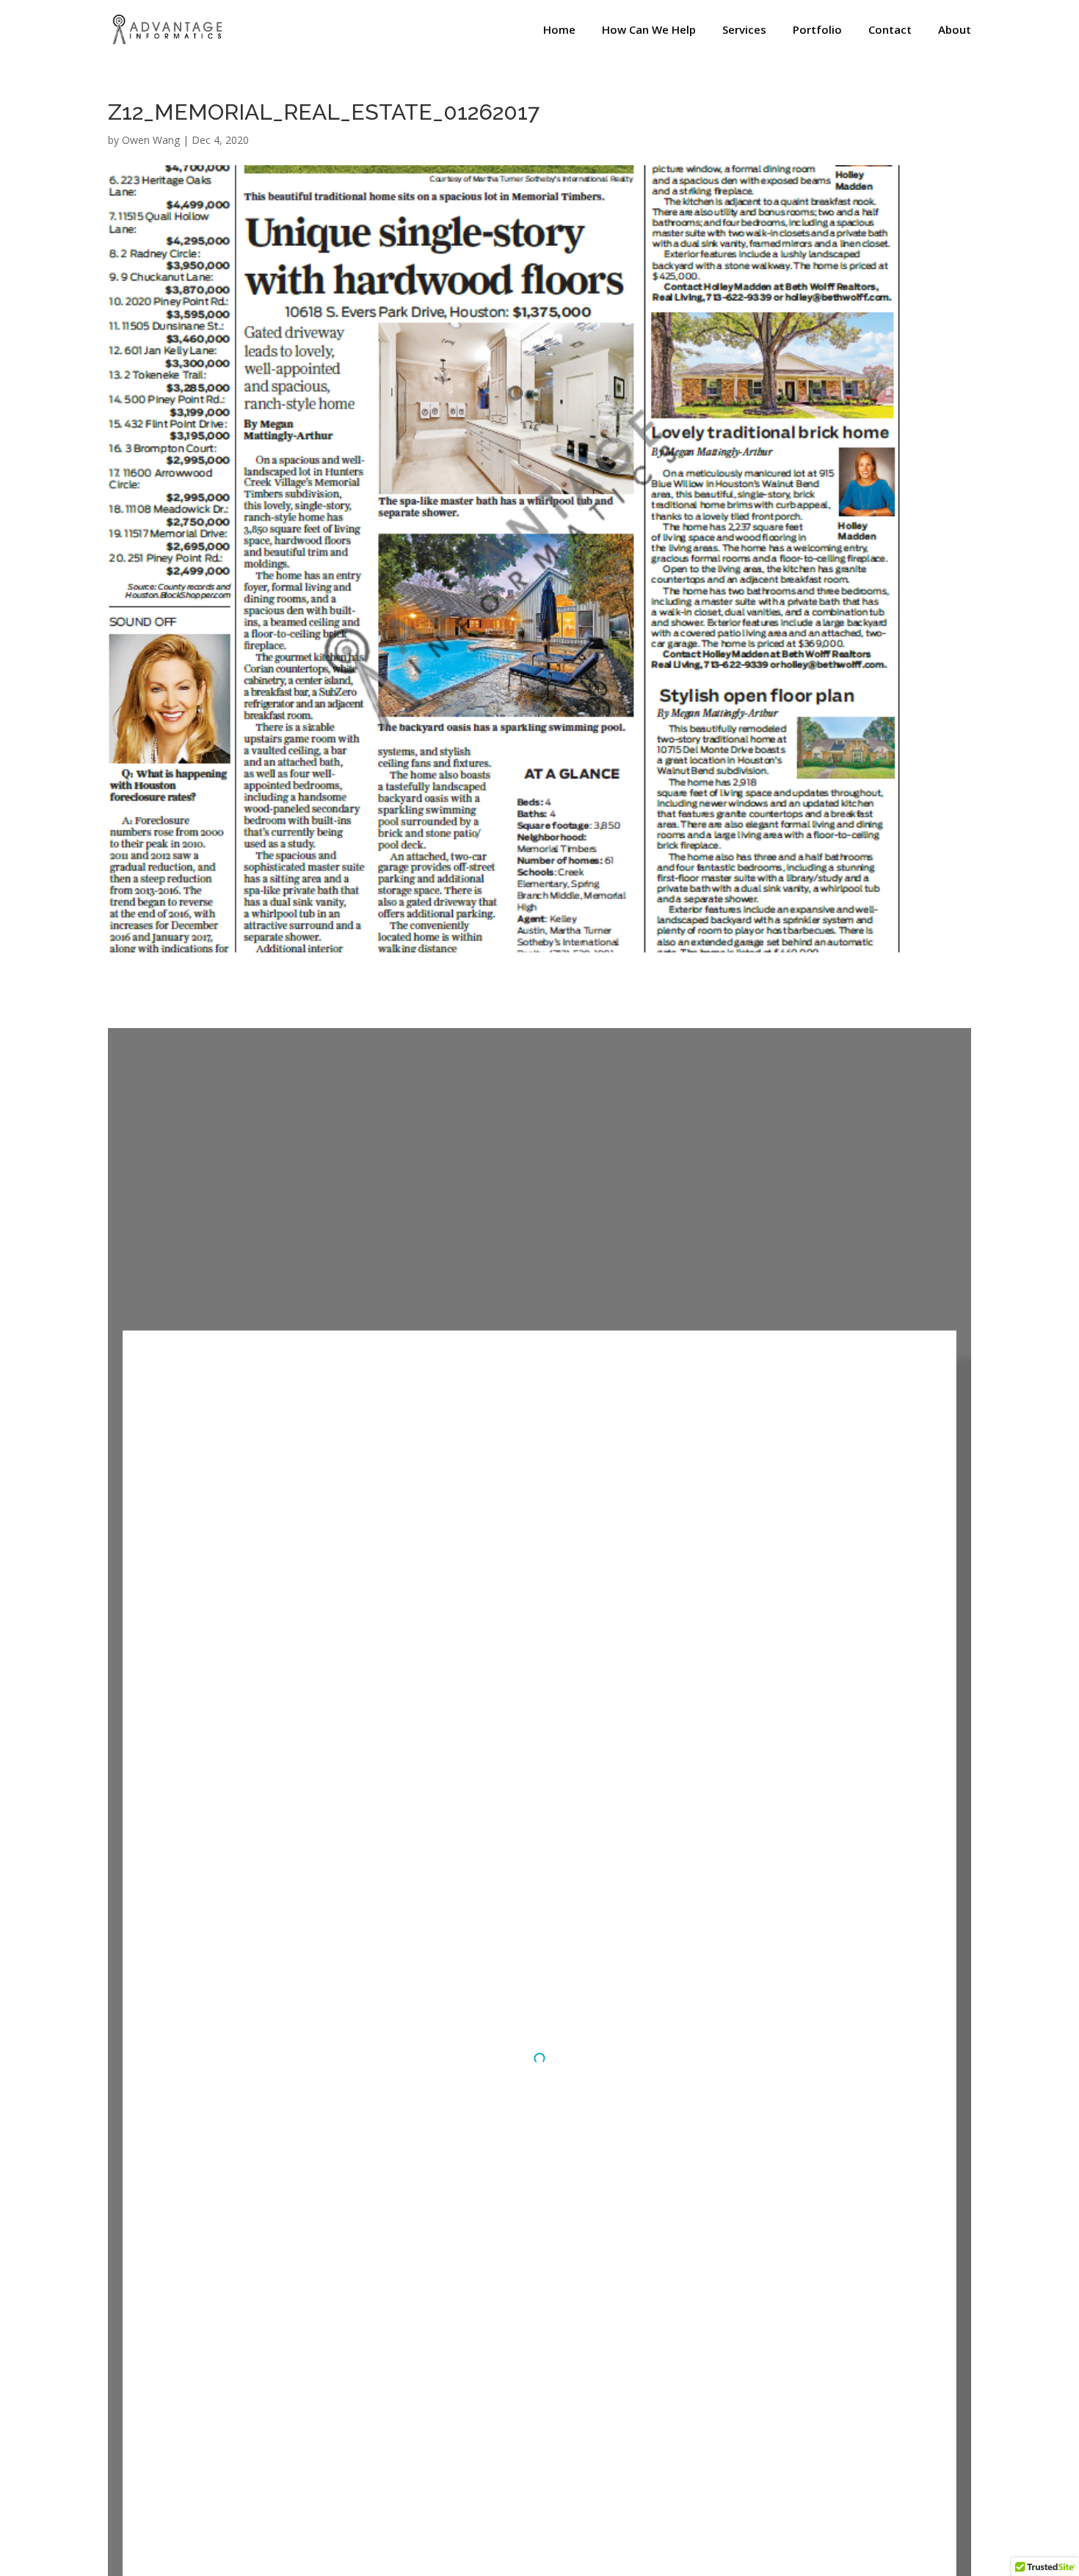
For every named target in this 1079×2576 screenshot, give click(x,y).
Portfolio (817, 30)
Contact (890, 30)
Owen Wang (151, 140)
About (955, 30)
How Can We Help (649, 30)
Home (559, 30)
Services (744, 30)
